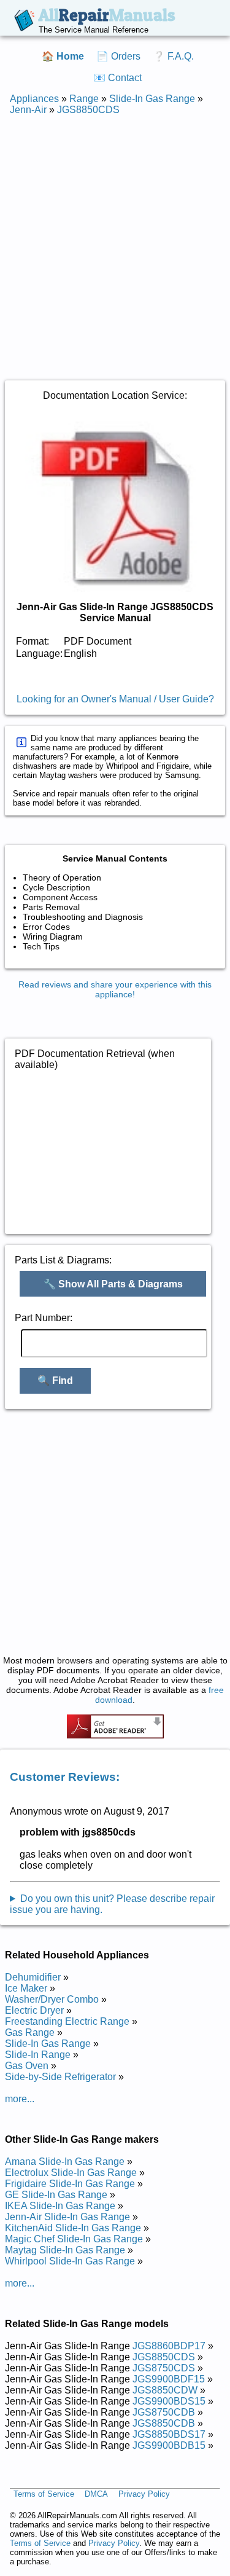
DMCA (96, 2495)
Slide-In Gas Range (152, 99)
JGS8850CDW (165, 2390)
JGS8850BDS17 (169, 2434)
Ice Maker (26, 1988)
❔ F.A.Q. (173, 56)
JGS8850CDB (164, 2423)
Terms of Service (44, 2495)
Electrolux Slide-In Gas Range (71, 2173)
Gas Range (30, 2032)
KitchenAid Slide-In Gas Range (73, 2228)
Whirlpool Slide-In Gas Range (70, 2261)
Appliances (34, 99)
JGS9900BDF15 (169, 2379)
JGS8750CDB (164, 2412)
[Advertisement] (115, 241)
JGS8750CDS (164, 2368)
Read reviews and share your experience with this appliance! (115, 989)
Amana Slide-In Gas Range (65, 2162)
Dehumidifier (33, 1977)
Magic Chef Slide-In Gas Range (74, 2239)
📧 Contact (117, 78)
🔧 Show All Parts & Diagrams (113, 1284)
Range (84, 99)
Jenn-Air (28, 110)
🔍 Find (55, 1380)
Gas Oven (27, 2066)
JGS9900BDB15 (169, 2445)
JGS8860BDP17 (169, 2346)
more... (20, 2099)
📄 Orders (118, 56)
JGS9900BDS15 (169, 2401)
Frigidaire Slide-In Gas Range (70, 2184)
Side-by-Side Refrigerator (60, 2077)
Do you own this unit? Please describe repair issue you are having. (112, 1904)
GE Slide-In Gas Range (56, 2195)
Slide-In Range (38, 2055)
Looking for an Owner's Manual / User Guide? (115, 699)
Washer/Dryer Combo (52, 1999)
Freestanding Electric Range (67, 2021)
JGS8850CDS (88, 110)
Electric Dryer (34, 2010)
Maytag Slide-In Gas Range (65, 2250)
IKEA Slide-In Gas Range (60, 2206)
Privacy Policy (144, 2495)
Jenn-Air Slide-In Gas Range (67, 2217)
